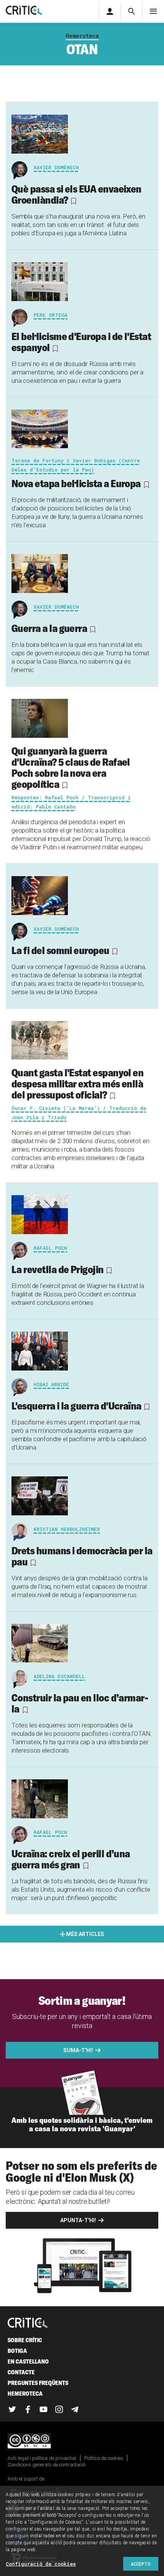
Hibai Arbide (51, 1384)
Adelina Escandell (59, 1676)
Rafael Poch (50, 1248)
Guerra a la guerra (49, 628)
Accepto (141, 2564)
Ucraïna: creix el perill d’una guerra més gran (71, 1859)
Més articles (85, 1934)
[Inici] (28, 2323)
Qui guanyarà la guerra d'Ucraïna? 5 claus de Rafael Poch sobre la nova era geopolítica (71, 767)
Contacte (21, 2372)
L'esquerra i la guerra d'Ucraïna (76, 1406)
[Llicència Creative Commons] (82, 2441)
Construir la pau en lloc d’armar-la (80, 1703)
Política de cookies (104, 2458)
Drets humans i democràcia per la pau (82, 1556)
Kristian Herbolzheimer (67, 1529)
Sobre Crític (25, 2340)
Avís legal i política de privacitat (42, 2458)
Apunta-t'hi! (78, 2220)
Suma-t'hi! (78, 2050)
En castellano (28, 2361)
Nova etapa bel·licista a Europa (76, 483)
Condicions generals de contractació (47, 2465)
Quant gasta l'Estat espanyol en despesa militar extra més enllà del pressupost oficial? (77, 1084)
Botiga (17, 2351)
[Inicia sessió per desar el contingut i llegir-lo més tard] (74, 201)
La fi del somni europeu (60, 950)
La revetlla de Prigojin (58, 1269)
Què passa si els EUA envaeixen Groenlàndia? (76, 194)
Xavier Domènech (56, 167)
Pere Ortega (51, 315)
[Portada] (24, 11)
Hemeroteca (82, 36)
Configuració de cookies (41, 2564)
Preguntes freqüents (38, 2383)
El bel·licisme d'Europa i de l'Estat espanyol (81, 342)
